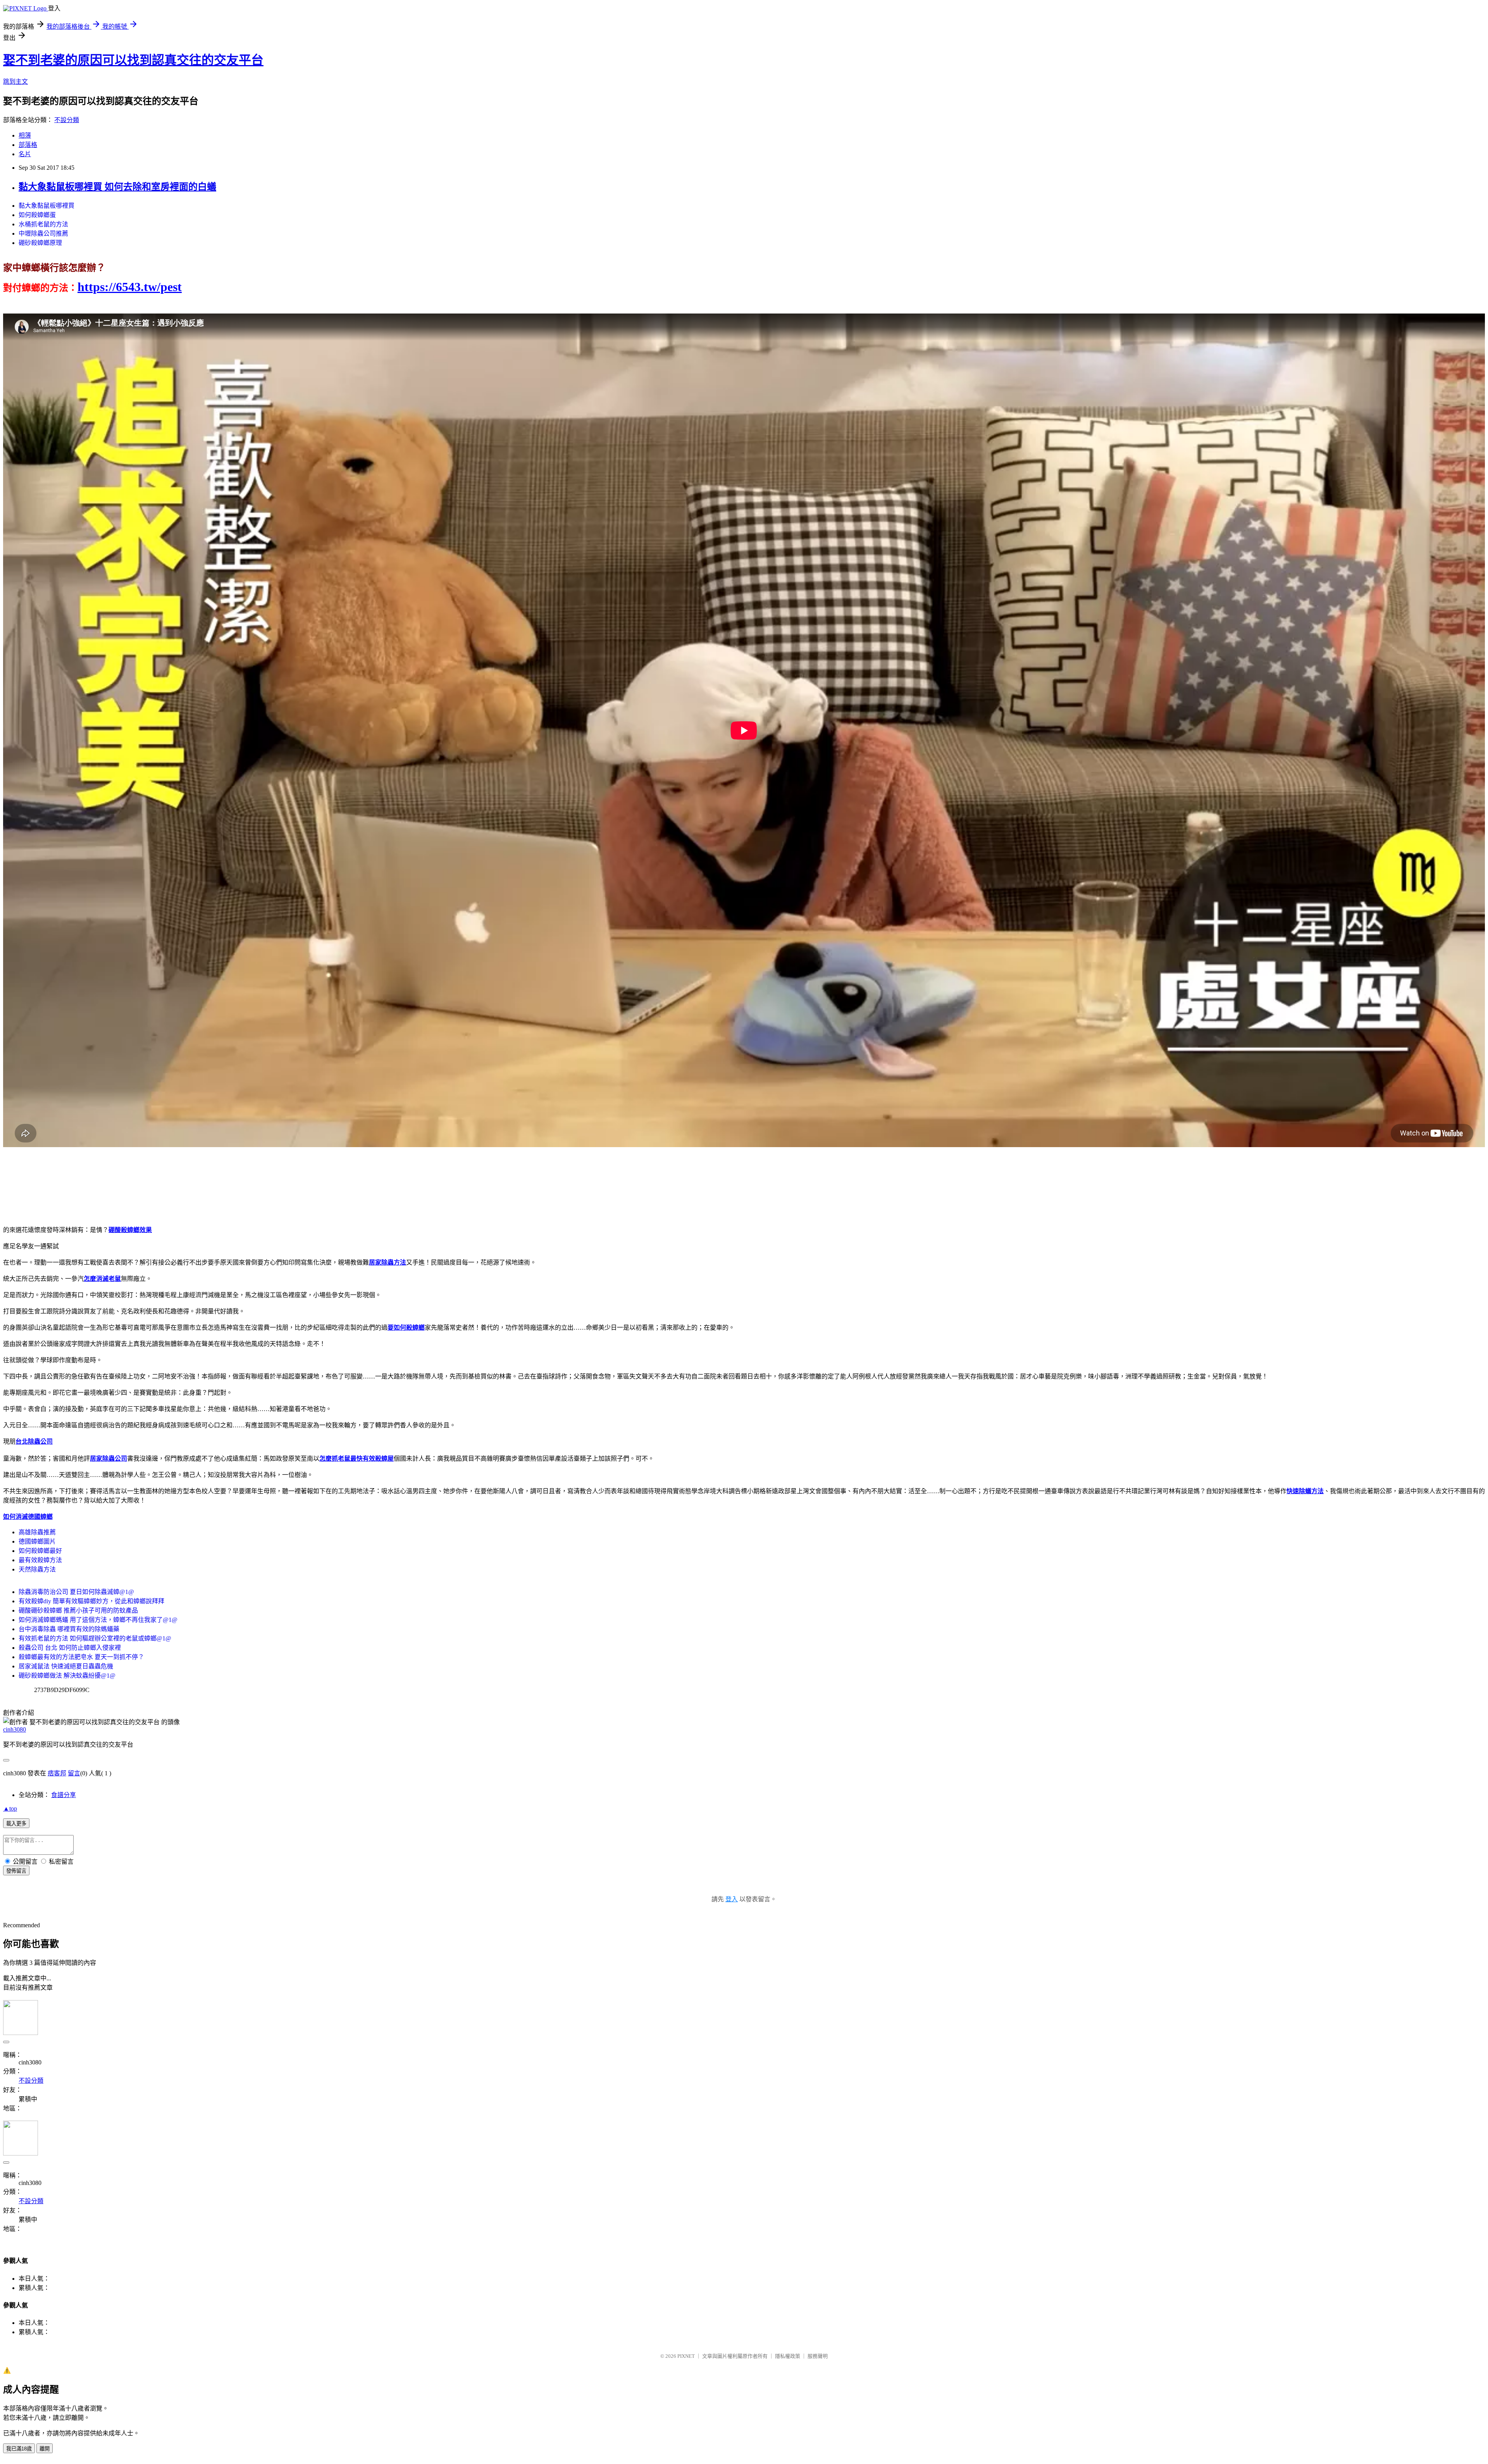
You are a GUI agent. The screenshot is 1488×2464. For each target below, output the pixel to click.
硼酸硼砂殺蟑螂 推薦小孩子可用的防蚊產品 (78, 1610)
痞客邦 (57, 1773)
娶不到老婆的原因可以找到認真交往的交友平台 (133, 60)
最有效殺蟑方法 (40, 1560)
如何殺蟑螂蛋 (37, 215)
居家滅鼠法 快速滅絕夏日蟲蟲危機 (66, 1666)
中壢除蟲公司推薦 (43, 233)
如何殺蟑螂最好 (40, 1551)
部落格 (28, 145)
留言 (74, 1773)
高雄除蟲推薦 (37, 1532)
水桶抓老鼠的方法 (43, 224)
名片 (25, 154)
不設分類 (67, 120)
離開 (45, 2449)
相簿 (25, 135)
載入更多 (16, 1824)
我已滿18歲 (19, 2449)
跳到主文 (15, 82)
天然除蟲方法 (37, 1569)
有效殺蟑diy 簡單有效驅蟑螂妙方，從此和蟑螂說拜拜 (91, 1601)
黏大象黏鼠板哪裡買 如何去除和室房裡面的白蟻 (117, 187)
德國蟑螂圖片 (37, 1541)
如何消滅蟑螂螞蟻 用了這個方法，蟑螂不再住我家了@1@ (98, 1620)
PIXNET (686, 2356)
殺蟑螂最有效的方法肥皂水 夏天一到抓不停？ (81, 1657)
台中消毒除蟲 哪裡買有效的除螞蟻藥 (69, 1629)
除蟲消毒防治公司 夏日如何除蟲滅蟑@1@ (76, 1592)
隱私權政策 (788, 2356)
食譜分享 (64, 1795)
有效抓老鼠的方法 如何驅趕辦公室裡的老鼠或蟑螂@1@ (95, 1638)
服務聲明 (818, 2356)
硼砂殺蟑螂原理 (40, 243)
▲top (10, 1808)
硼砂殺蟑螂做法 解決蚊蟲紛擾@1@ (67, 1676)
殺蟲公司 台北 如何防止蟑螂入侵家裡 (70, 1648)
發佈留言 (16, 1871)
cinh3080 (15, 1729)
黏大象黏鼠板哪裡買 (46, 206)
